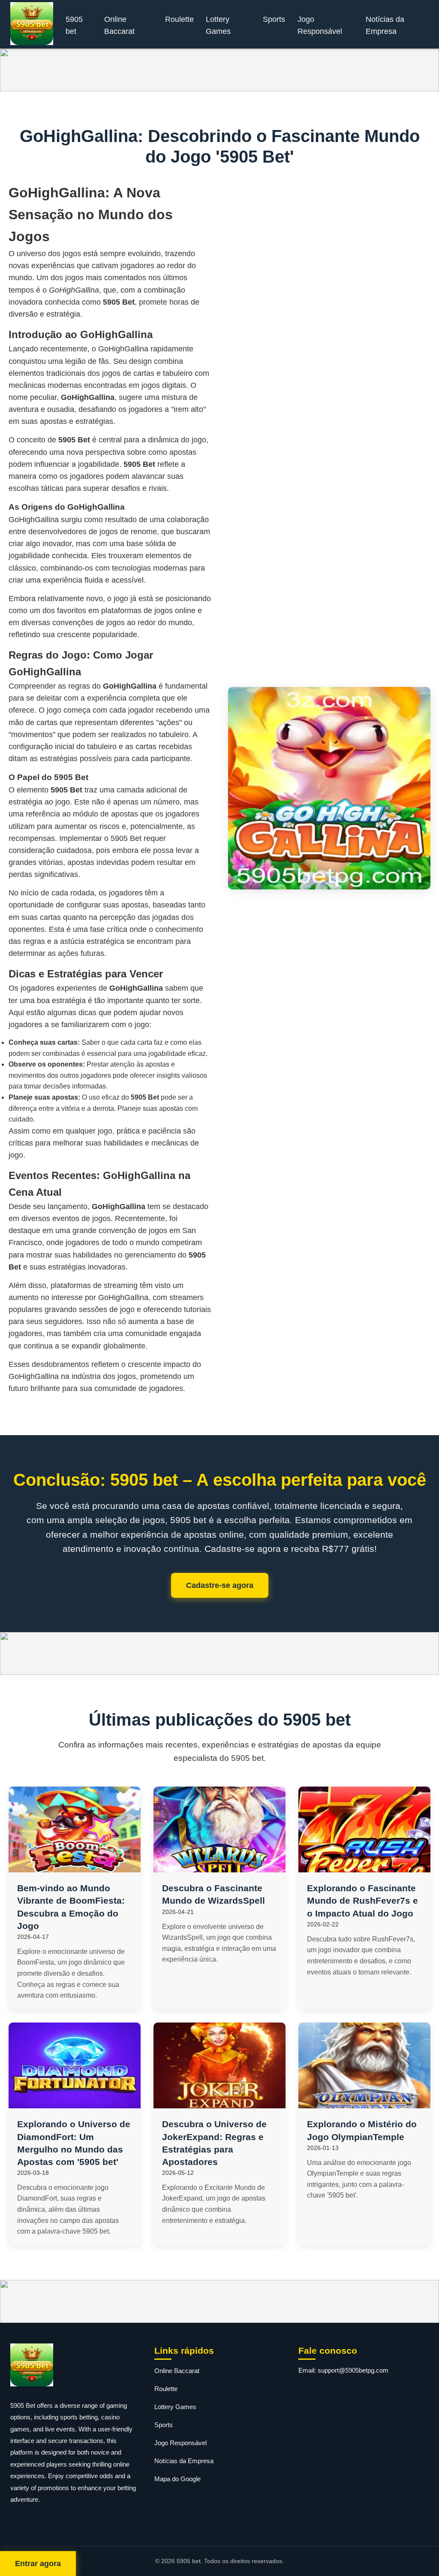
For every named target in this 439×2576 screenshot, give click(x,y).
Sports (274, 19)
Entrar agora (38, 2564)
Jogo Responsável (320, 25)
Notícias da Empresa (385, 25)
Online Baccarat (119, 25)
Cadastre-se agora (220, 1585)
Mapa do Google (177, 2479)
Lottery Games (218, 25)
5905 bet (74, 25)
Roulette (179, 19)
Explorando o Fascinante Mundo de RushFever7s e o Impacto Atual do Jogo (362, 1900)
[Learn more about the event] (219, 70)
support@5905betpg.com (353, 2370)
